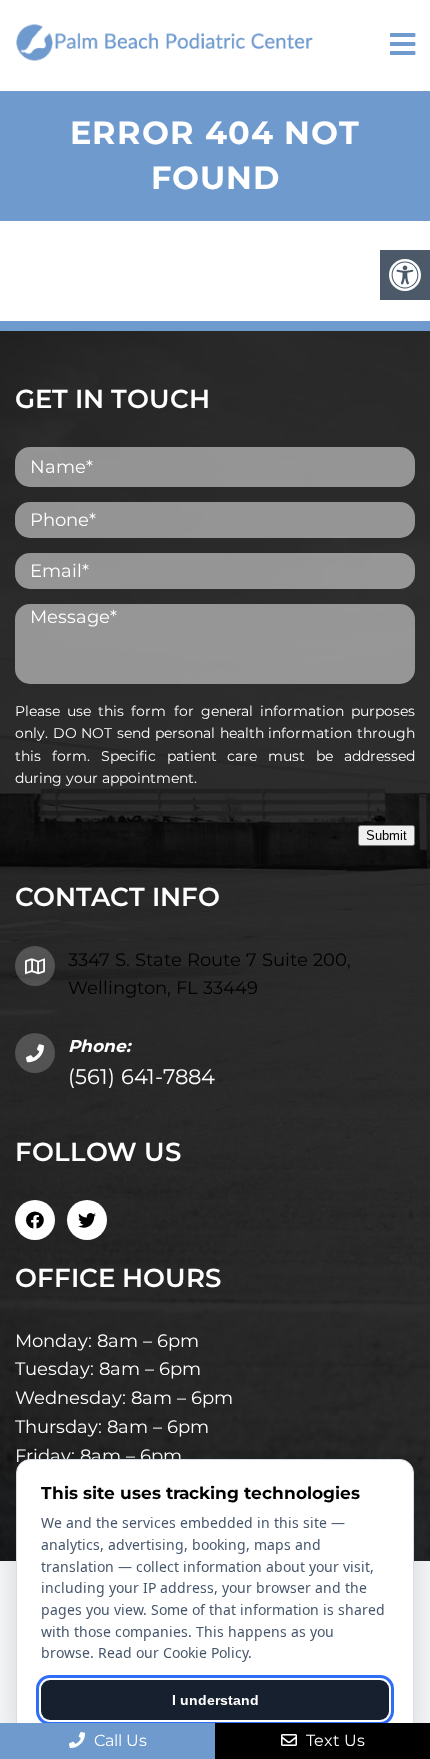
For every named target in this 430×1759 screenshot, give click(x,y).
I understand (215, 1700)
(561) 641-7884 (141, 1076)
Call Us (118, 1740)
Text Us (333, 1740)
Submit (386, 835)
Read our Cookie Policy (173, 1652)
